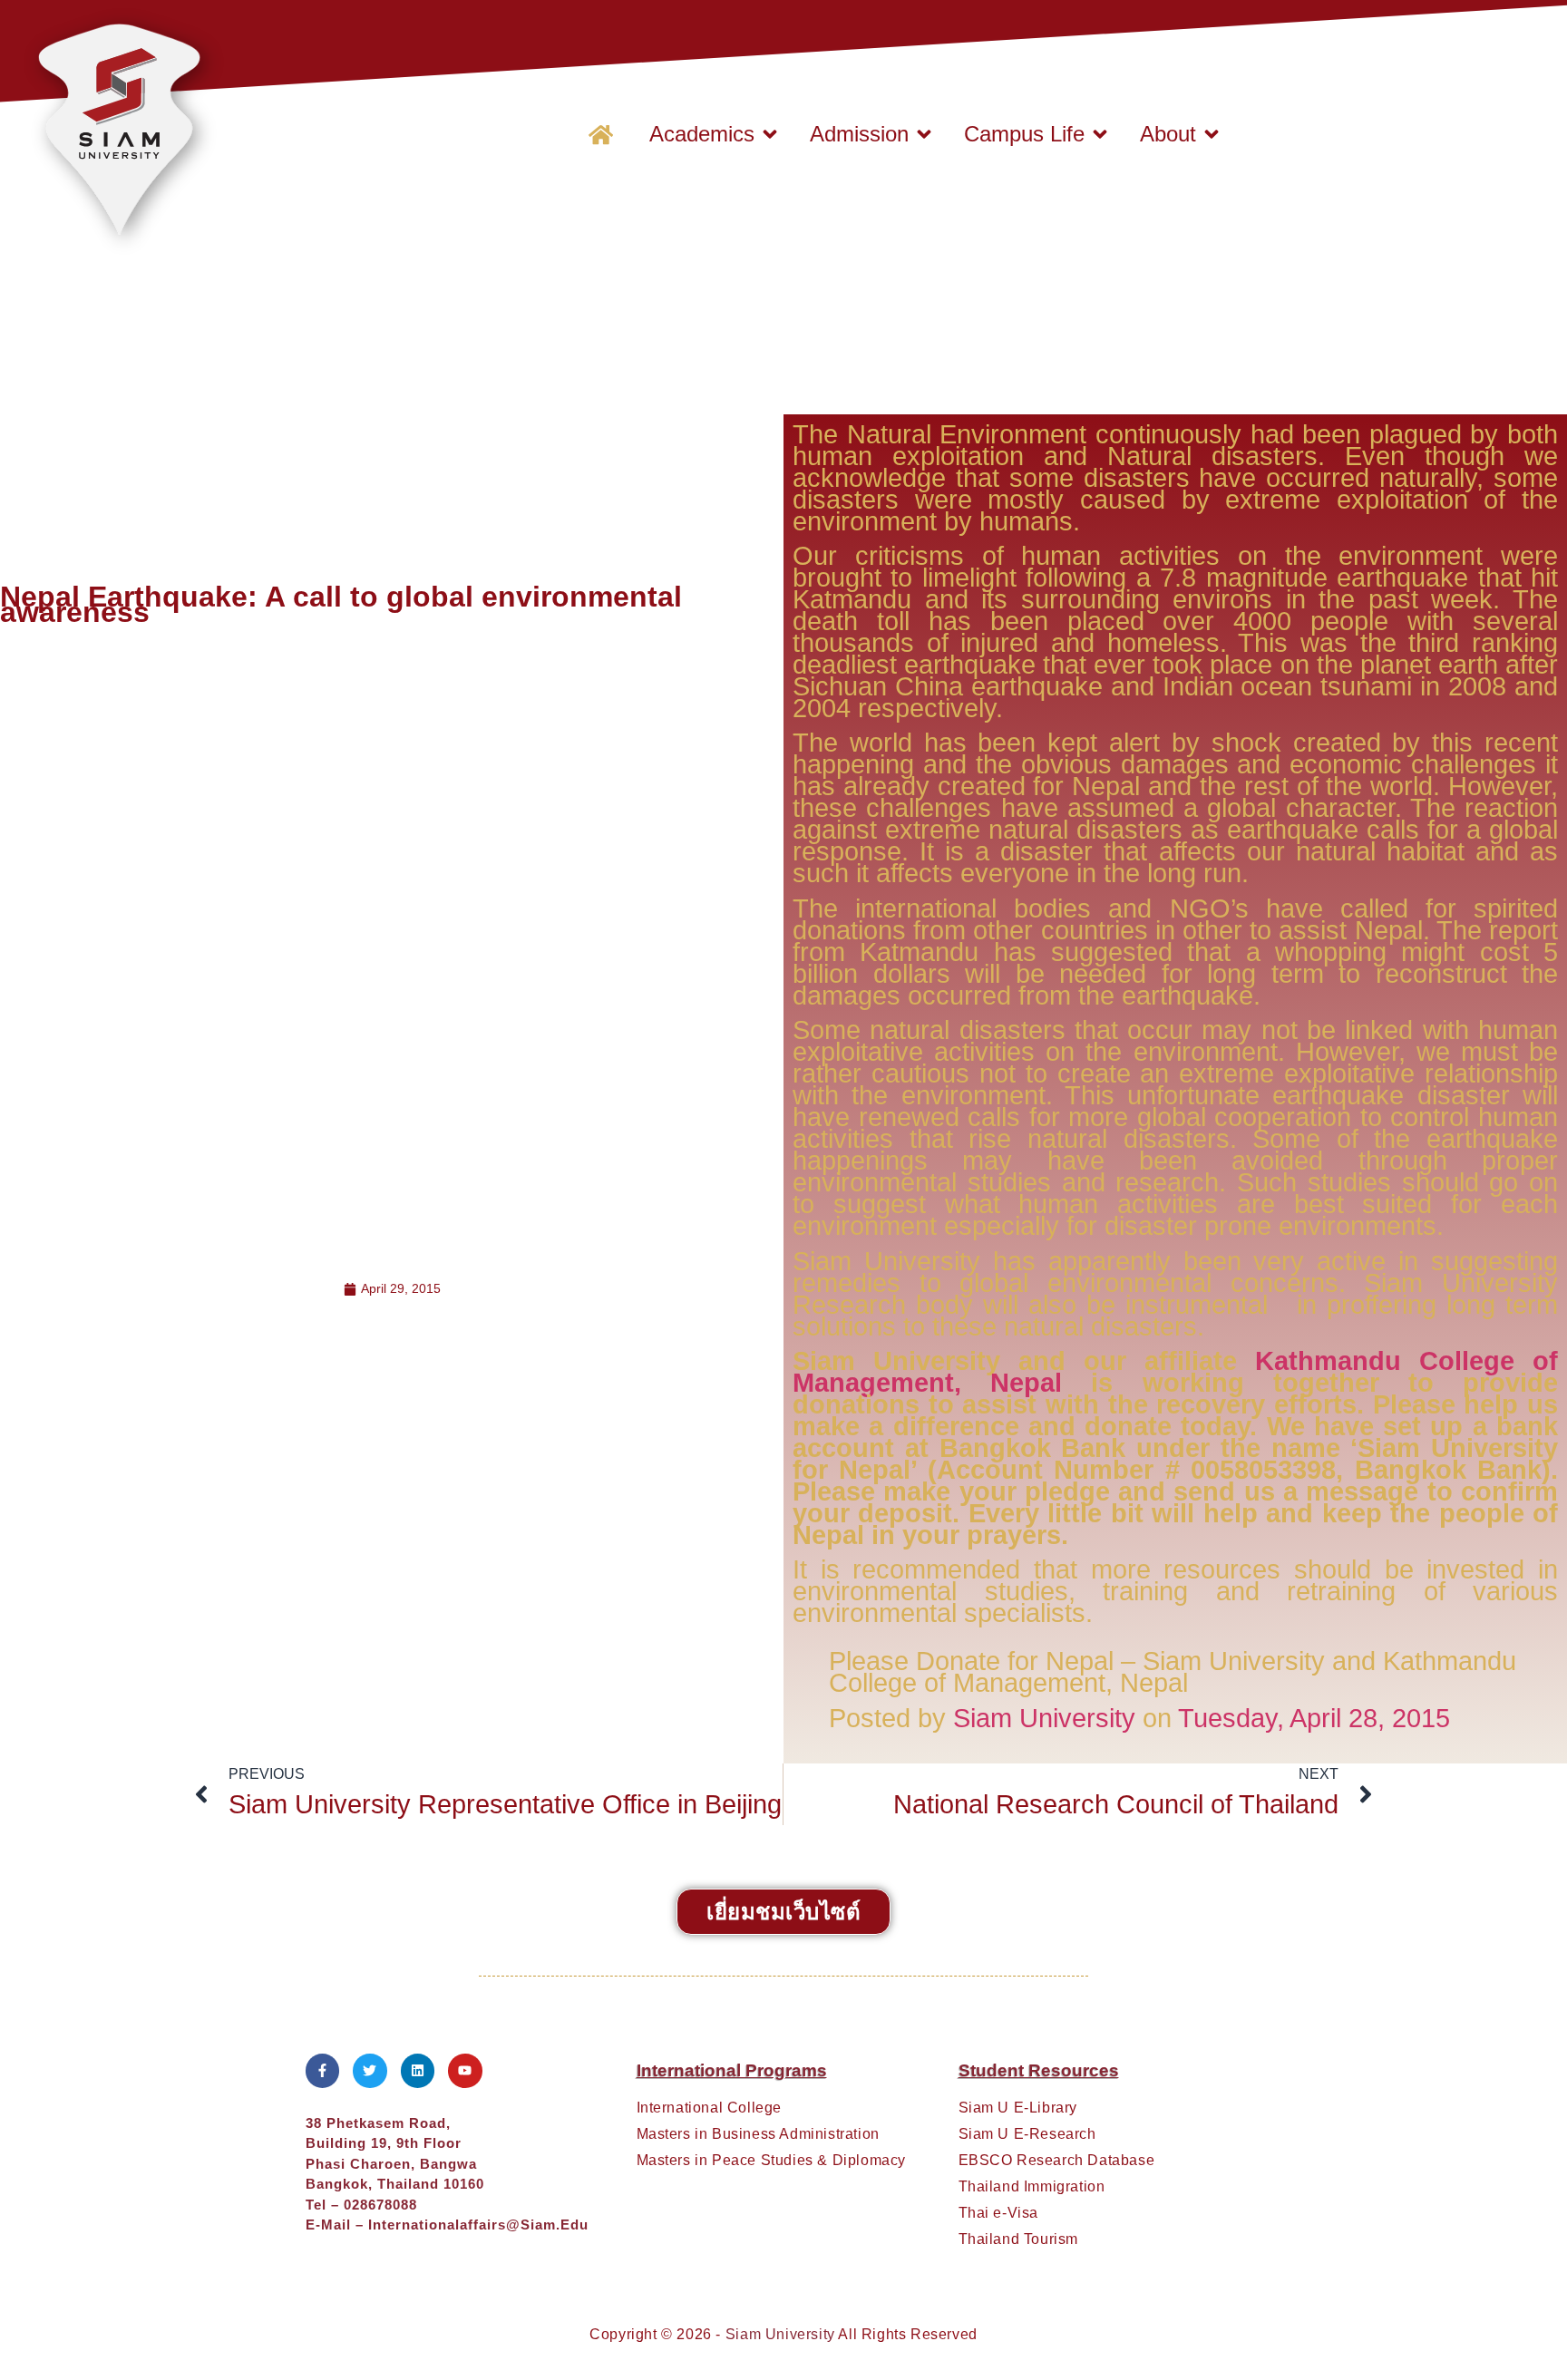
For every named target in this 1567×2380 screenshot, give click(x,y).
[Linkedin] (418, 2071)
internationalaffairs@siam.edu (478, 2225)
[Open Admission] (924, 134)
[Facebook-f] (323, 2071)
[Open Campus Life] (1100, 134)
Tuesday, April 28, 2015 (1314, 1718)
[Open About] (1212, 134)
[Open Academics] (770, 134)
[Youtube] (465, 2071)
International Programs (732, 2070)
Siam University (1044, 1718)
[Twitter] (370, 2071)
